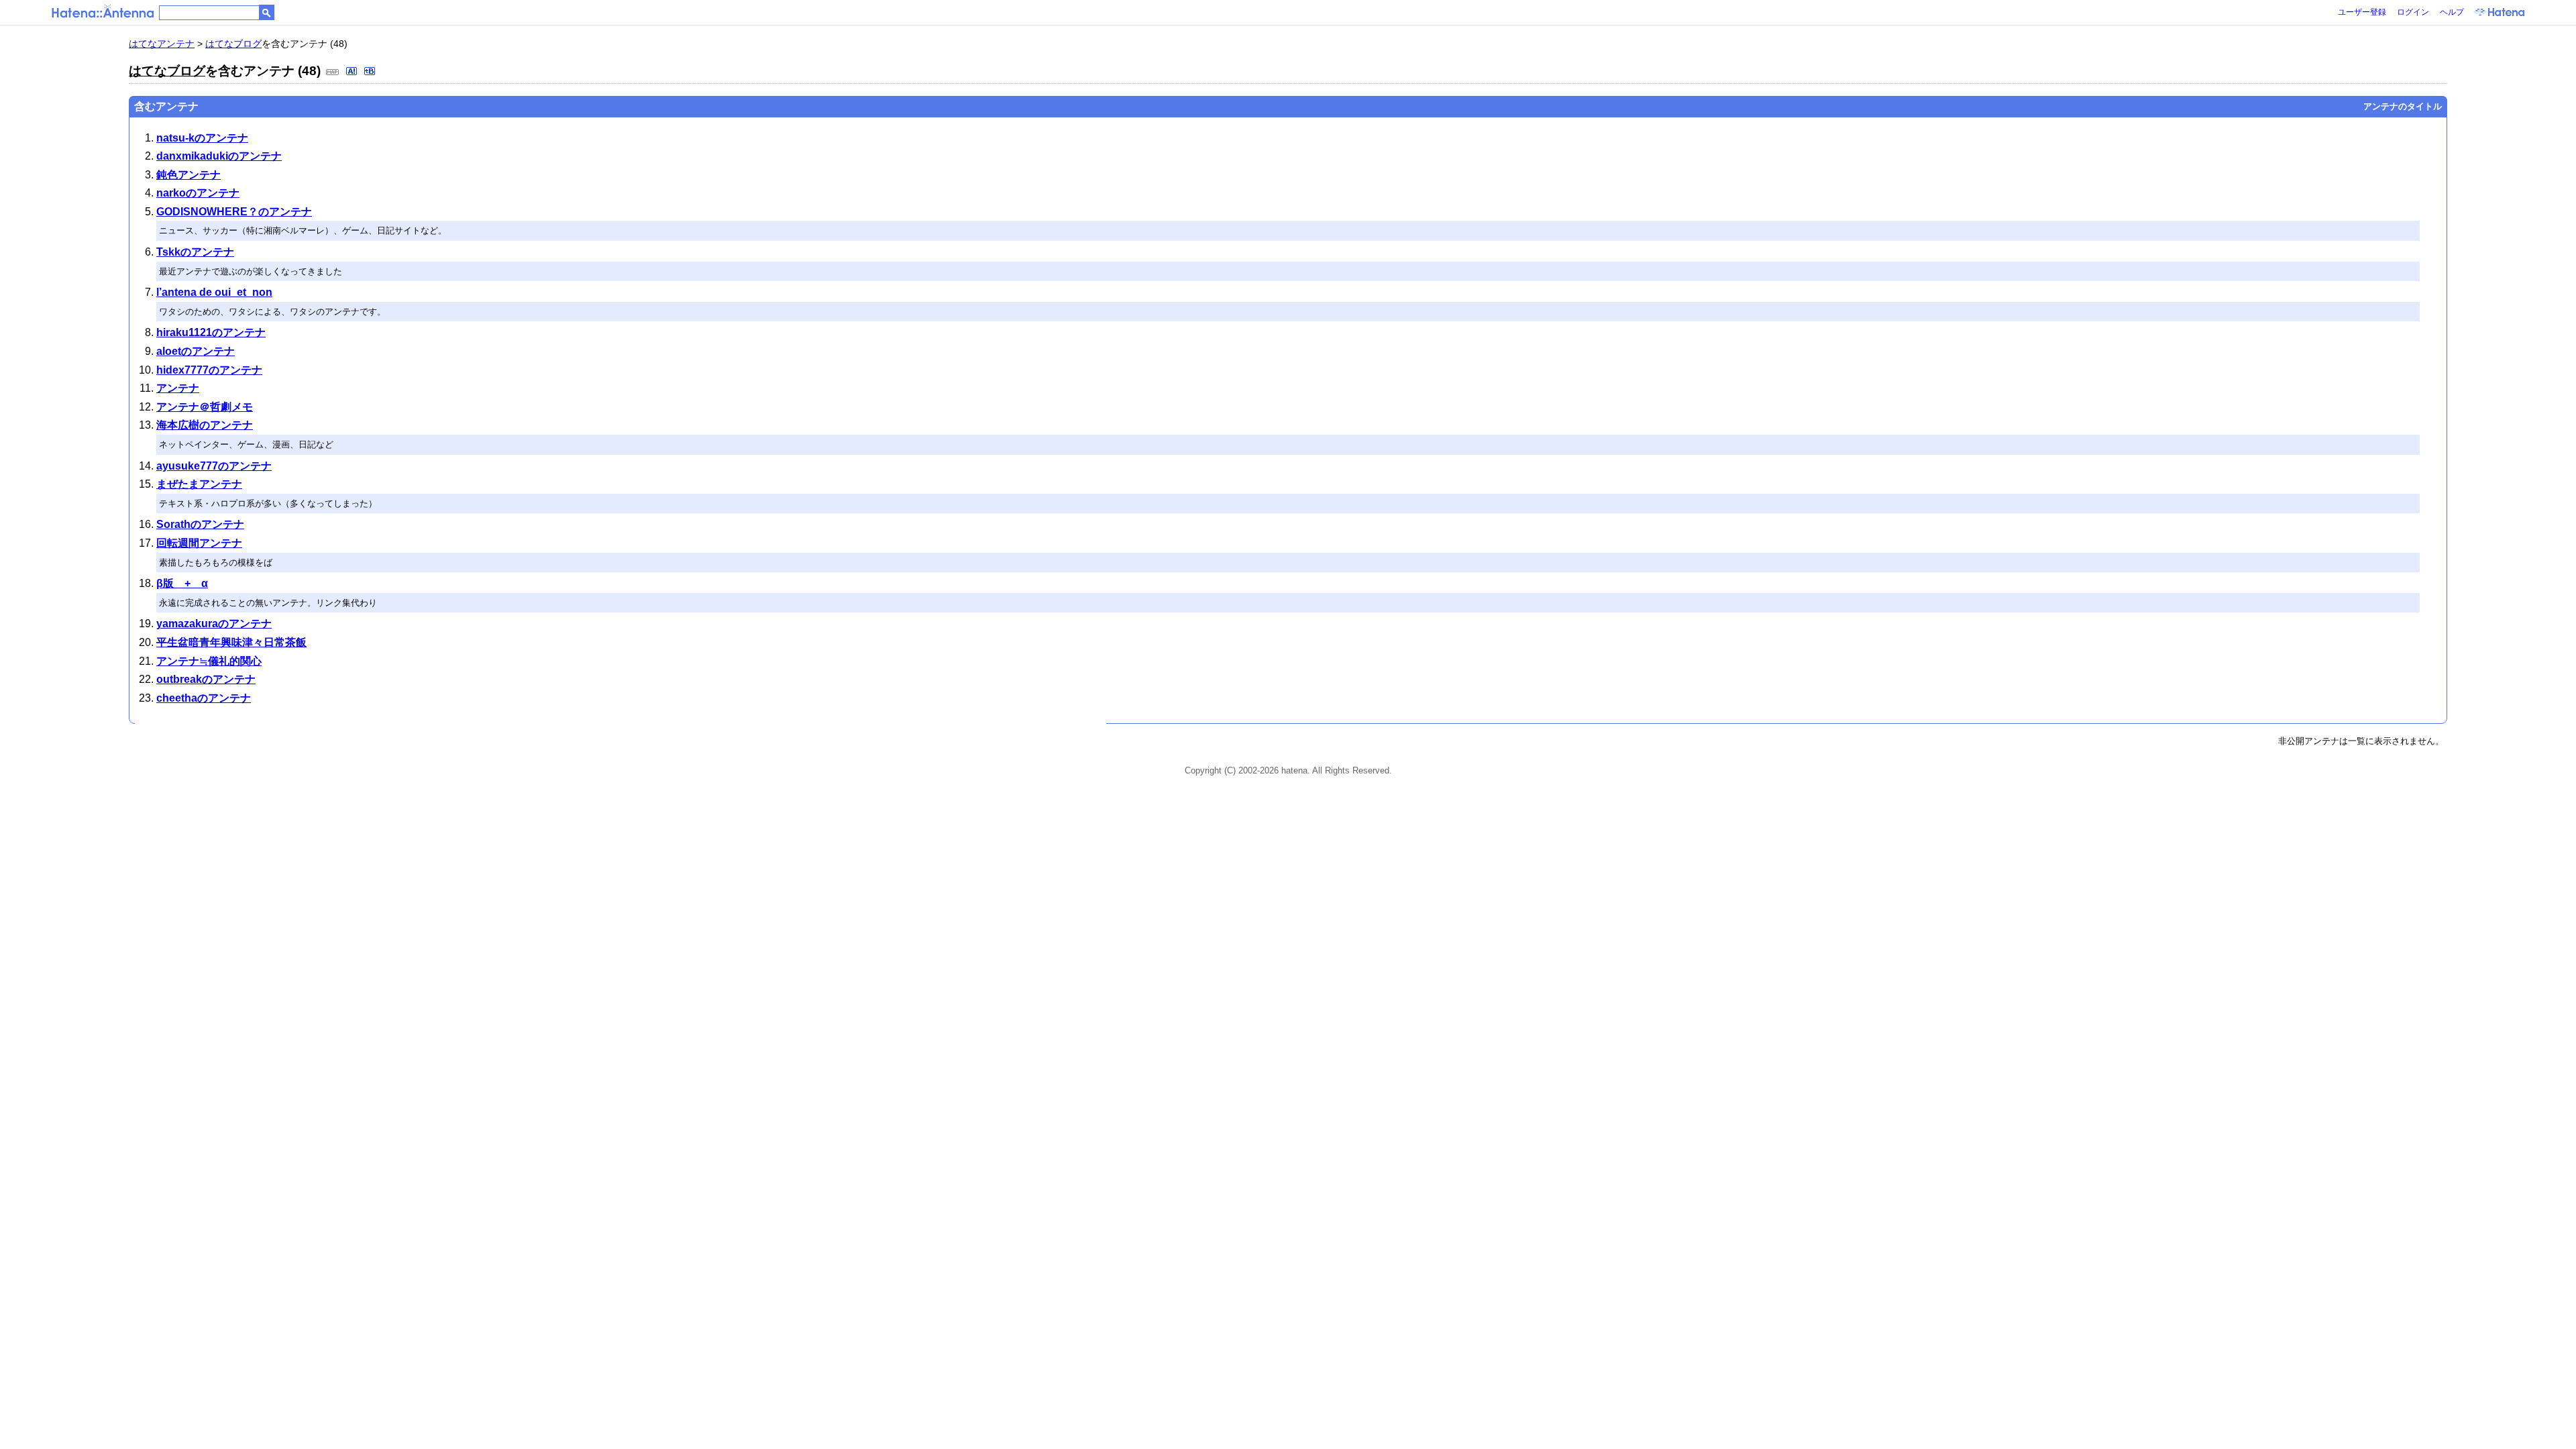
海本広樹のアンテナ (205, 425)
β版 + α (182, 583)
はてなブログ (233, 44)
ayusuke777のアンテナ (214, 466)
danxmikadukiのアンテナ (219, 156)
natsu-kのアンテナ (202, 138)
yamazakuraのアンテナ (214, 624)
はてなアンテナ (162, 44)
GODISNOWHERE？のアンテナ (234, 212)
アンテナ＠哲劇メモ (205, 407)
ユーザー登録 (2362, 12)
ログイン (2413, 12)
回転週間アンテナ (199, 543)
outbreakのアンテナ (206, 679)
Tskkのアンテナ (195, 252)
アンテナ (178, 388)
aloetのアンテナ (196, 351)
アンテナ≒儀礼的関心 (209, 661)
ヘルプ (2452, 12)
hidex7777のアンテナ (209, 370)
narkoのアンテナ (198, 193)
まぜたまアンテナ (199, 484)
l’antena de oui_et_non (214, 292)
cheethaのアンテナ (204, 698)
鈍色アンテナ (189, 175)
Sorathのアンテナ (200, 524)
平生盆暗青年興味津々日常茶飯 (231, 642)
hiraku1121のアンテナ (211, 332)
